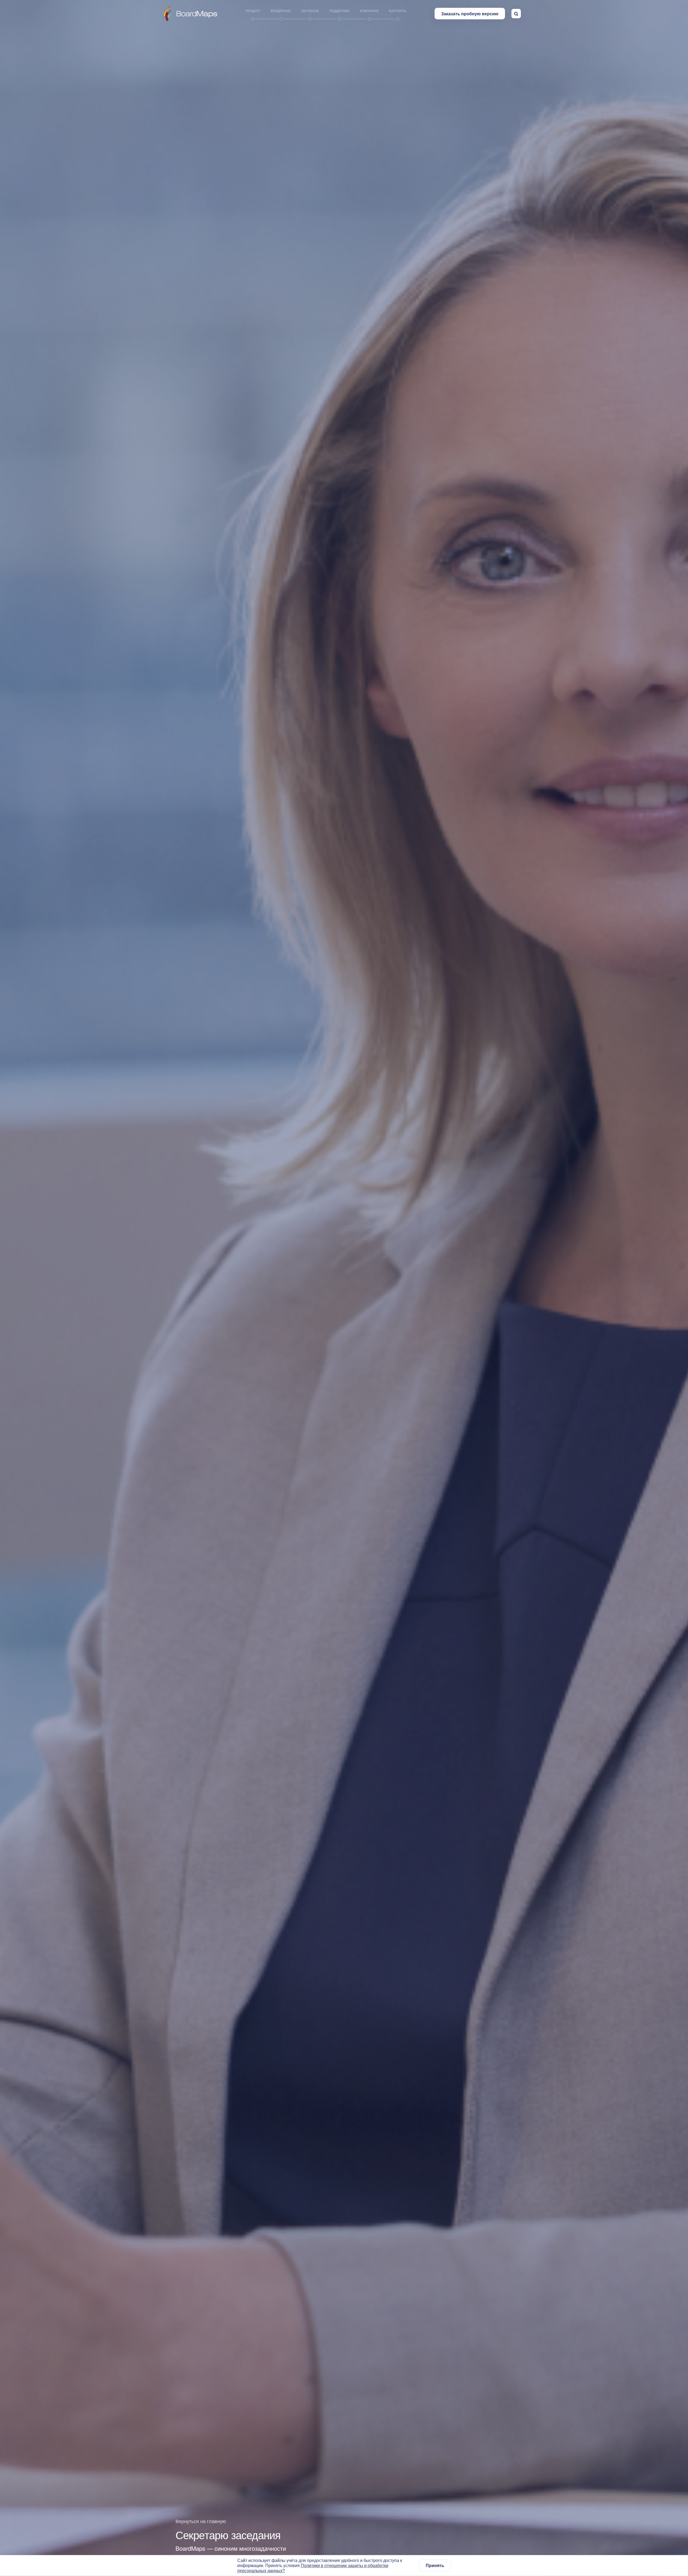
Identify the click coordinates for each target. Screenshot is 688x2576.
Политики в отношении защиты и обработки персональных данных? (313, 2568)
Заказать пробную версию (470, 14)
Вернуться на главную (201, 2521)
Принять (435, 2566)
